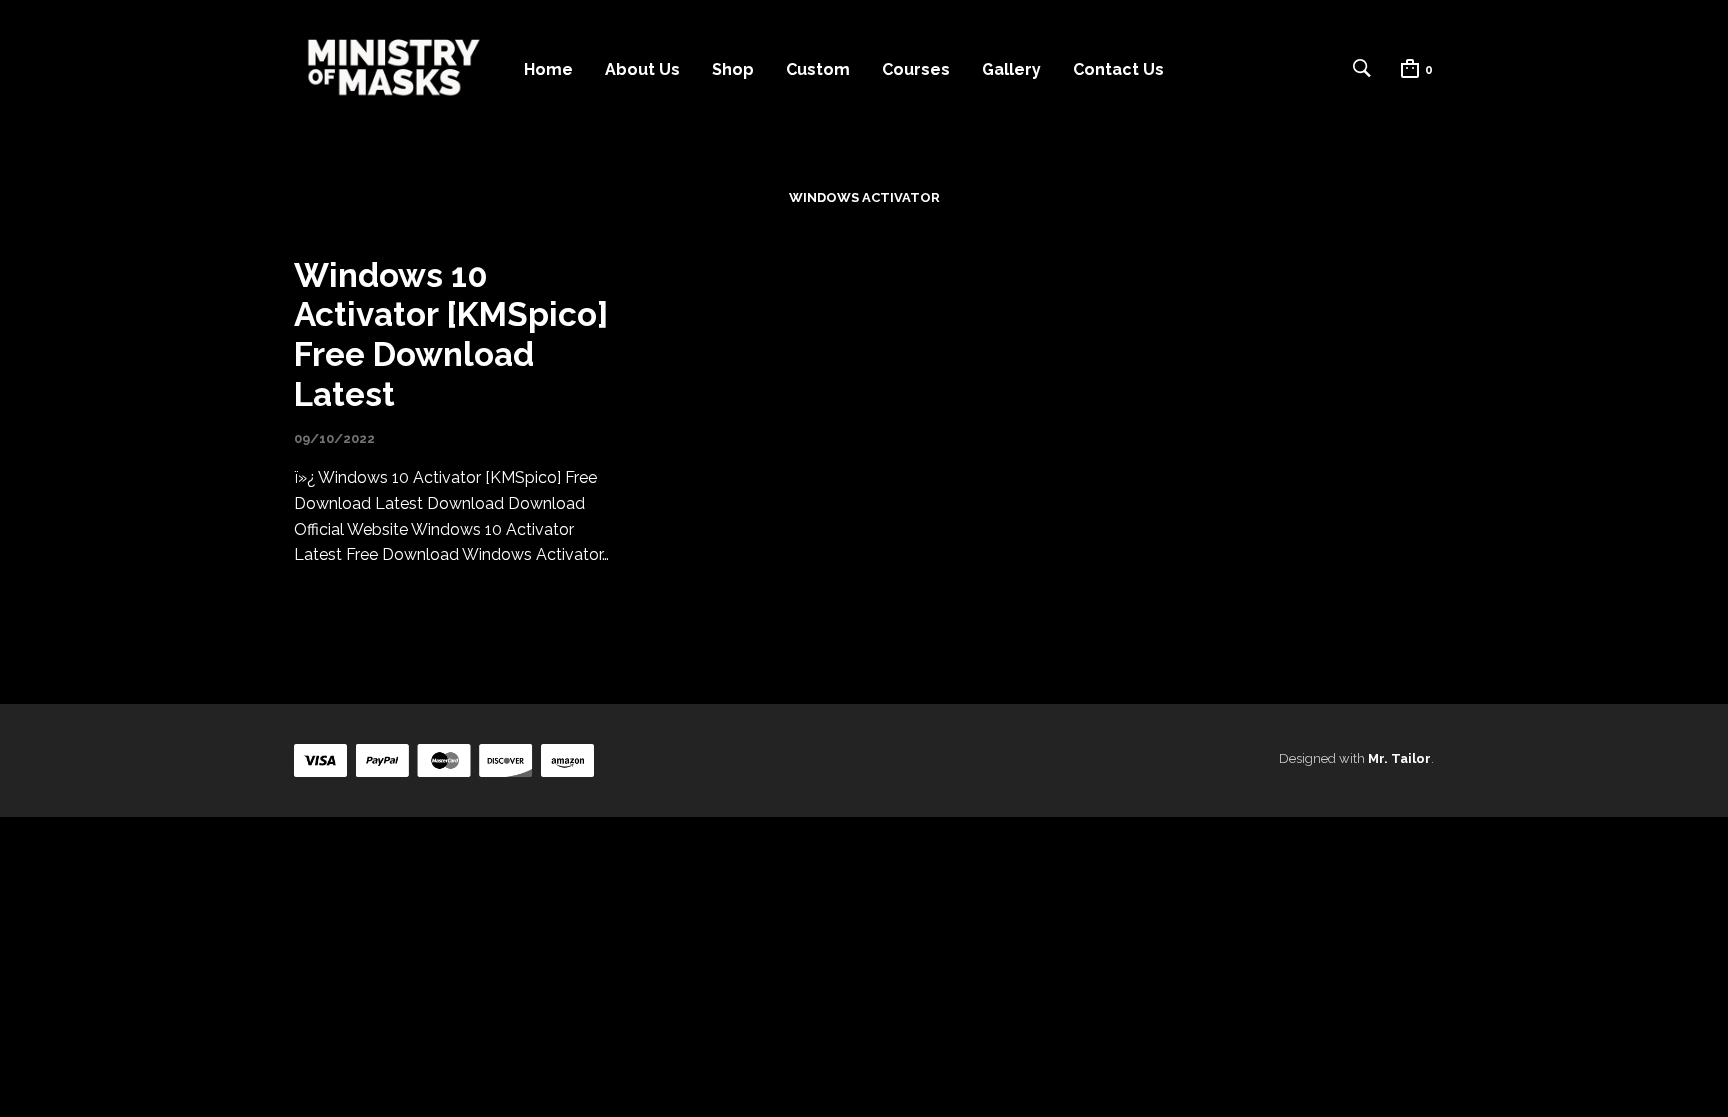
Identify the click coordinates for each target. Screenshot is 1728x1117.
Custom (818, 69)
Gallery (1011, 69)
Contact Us (1118, 69)
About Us (642, 69)
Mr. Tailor (1399, 758)
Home (548, 69)
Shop (733, 69)
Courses (916, 69)
